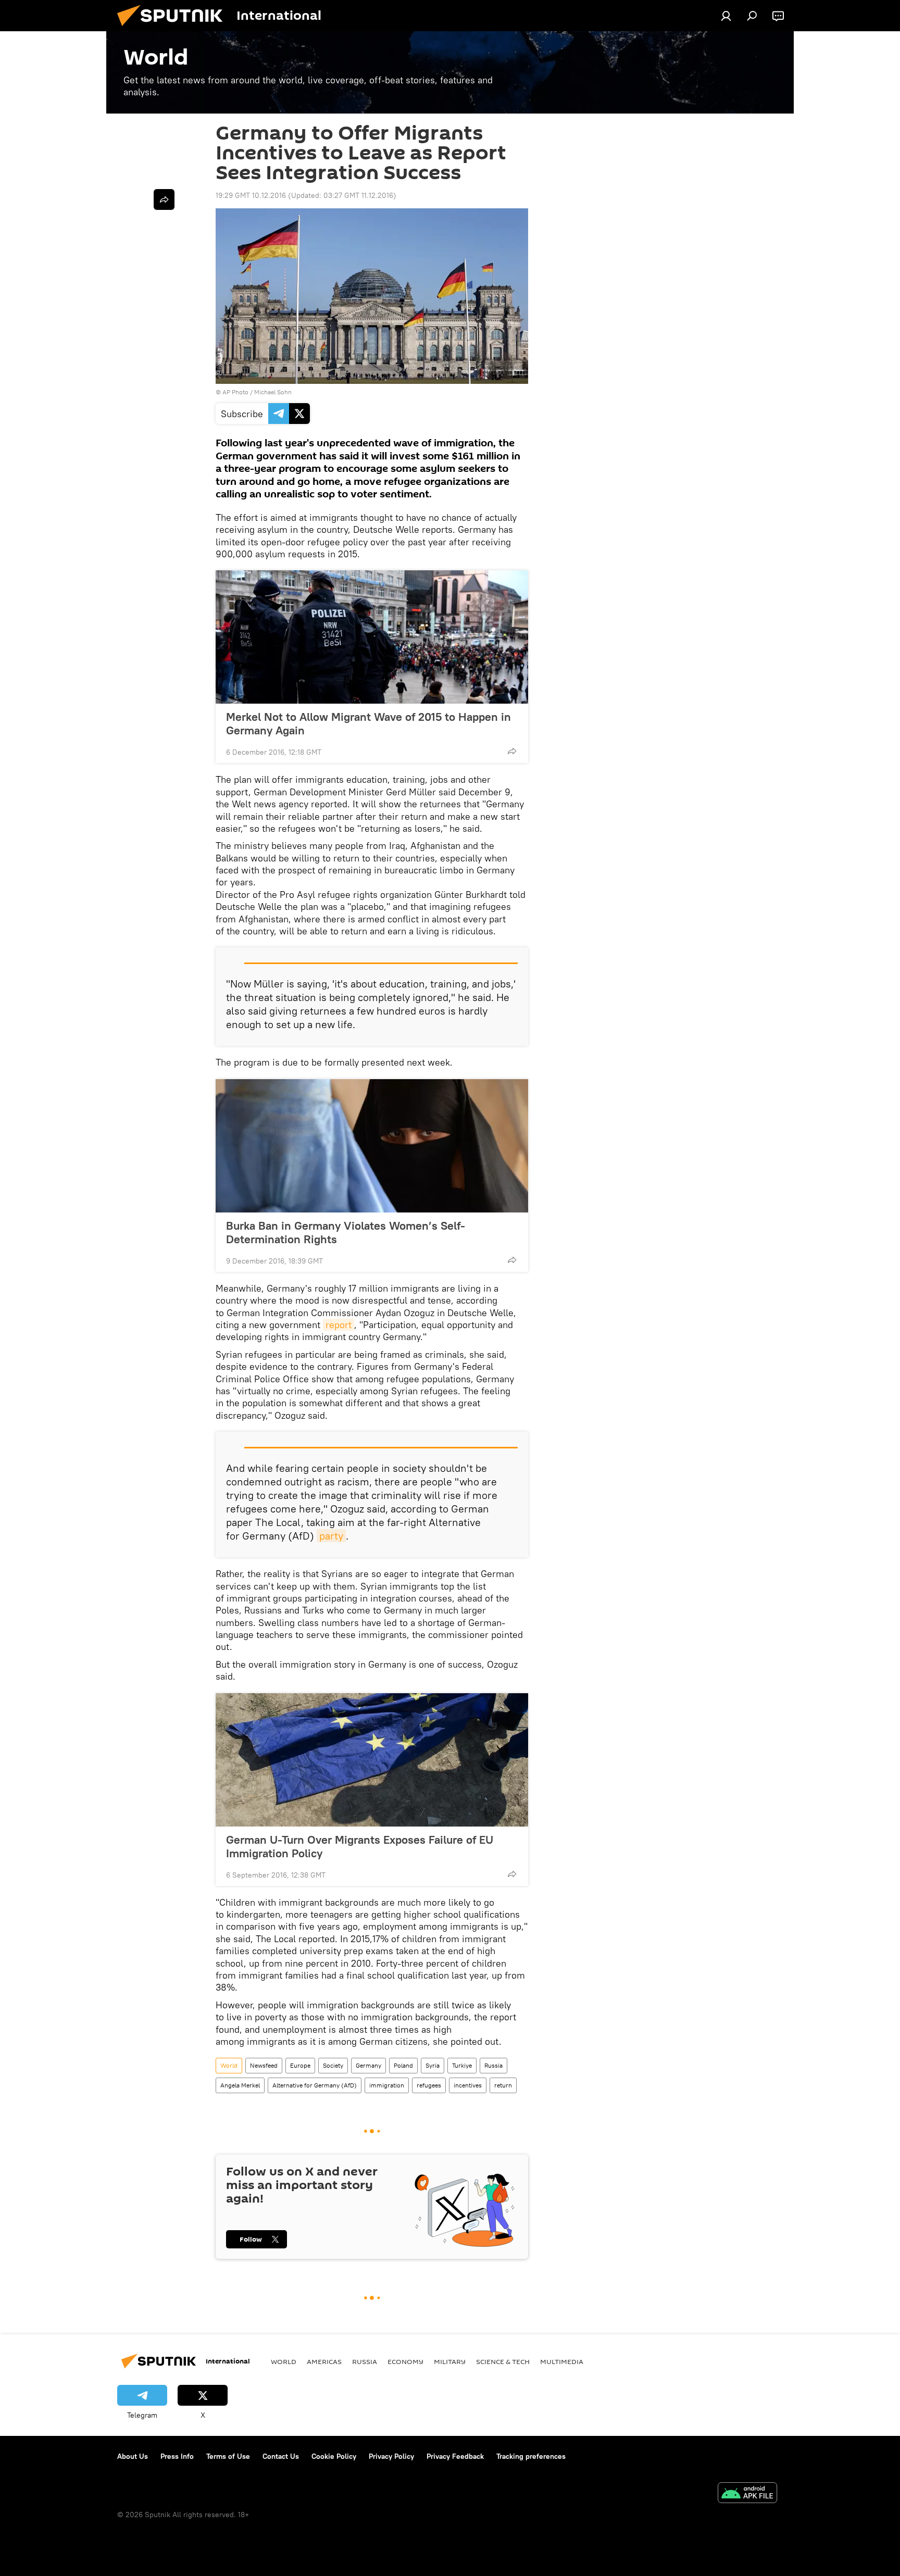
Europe (300, 2065)
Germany (368, 2065)
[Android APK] (747, 2494)
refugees (429, 2085)
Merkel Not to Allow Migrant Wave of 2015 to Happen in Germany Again (368, 723)
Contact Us (281, 2456)
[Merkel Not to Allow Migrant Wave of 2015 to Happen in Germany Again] (372, 637)
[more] (512, 751)
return (503, 2085)
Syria (433, 2065)
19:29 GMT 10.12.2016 (251, 195)
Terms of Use (228, 2456)
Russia (493, 2065)
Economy (405, 2361)
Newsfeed (264, 2065)
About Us (133, 2456)
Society (333, 2065)
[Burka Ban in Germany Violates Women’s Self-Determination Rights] (372, 1146)
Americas (324, 2361)
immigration (387, 2085)
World (229, 2065)
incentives (468, 2085)
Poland (403, 2065)
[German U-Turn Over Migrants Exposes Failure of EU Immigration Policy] (372, 1760)
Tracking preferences (531, 2456)
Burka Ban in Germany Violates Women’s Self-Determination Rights (346, 1232)
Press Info (177, 2456)
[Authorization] (726, 16)
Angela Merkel (240, 2085)
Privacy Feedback (455, 2456)
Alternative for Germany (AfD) (315, 2085)
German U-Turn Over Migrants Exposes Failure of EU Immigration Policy (360, 1846)
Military (450, 2361)
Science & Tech (503, 2361)
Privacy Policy (391, 2456)
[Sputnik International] (174, 29)
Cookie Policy (334, 2456)
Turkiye (462, 2065)
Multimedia (562, 2361)
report (339, 1325)
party (331, 1536)
